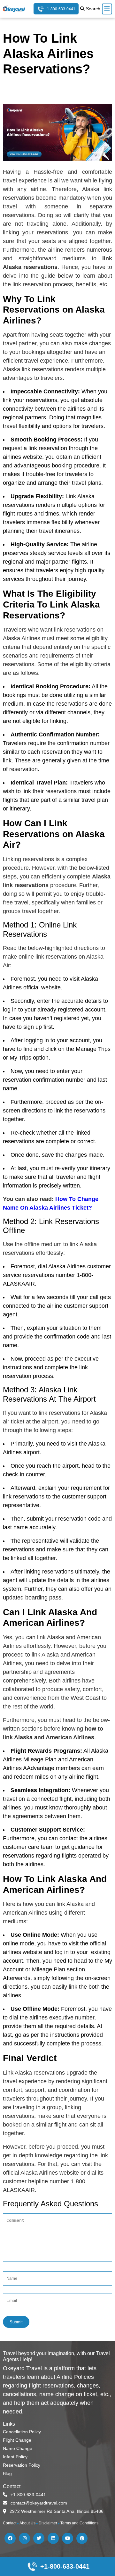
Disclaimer (48, 2523)
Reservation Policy (22, 2465)
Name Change (18, 2448)
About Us (27, 2523)
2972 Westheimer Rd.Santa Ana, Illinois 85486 (57, 2511)
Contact (10, 2523)
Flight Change (17, 2440)
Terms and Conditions (79, 2523)
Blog (7, 2473)
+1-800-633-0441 (60, 9)
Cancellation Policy (22, 2432)
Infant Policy (15, 2457)
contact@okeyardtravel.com (39, 2503)
